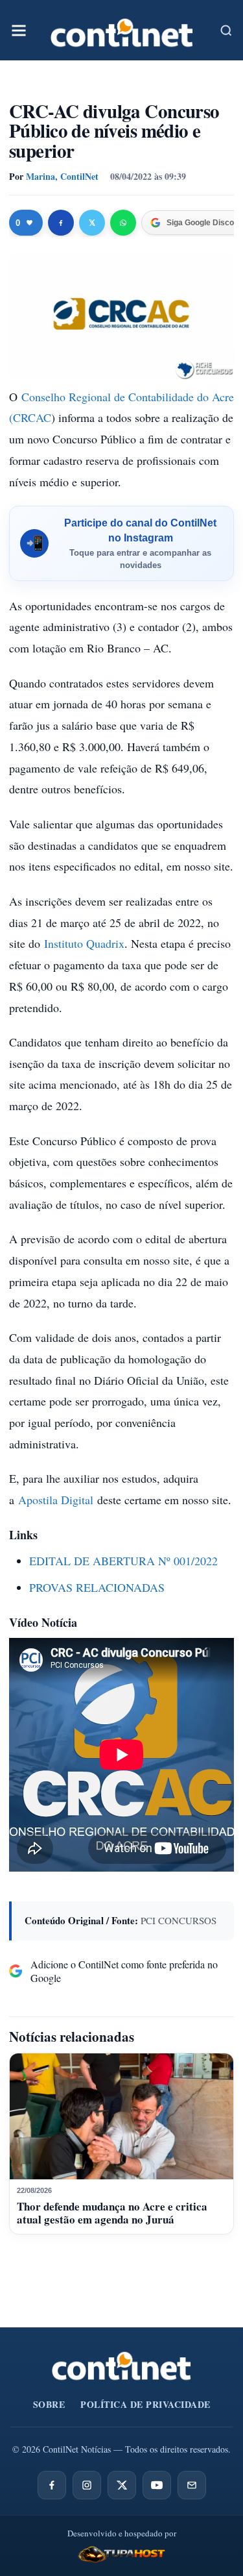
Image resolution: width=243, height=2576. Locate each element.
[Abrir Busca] (226, 31)
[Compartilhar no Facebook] (61, 223)
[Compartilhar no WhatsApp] (123, 223)
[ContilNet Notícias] (122, 30)
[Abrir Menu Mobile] (19, 31)
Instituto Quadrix (84, 943)
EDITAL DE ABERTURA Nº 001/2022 (123, 1561)
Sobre (49, 2404)
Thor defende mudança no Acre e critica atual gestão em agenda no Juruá (112, 2213)
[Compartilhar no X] (92, 223)
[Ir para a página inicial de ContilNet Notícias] (121, 2366)
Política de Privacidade (145, 2404)
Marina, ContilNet (62, 176)
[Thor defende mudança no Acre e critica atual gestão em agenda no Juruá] (121, 2116)
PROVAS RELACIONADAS (97, 1587)
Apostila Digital (56, 1500)
